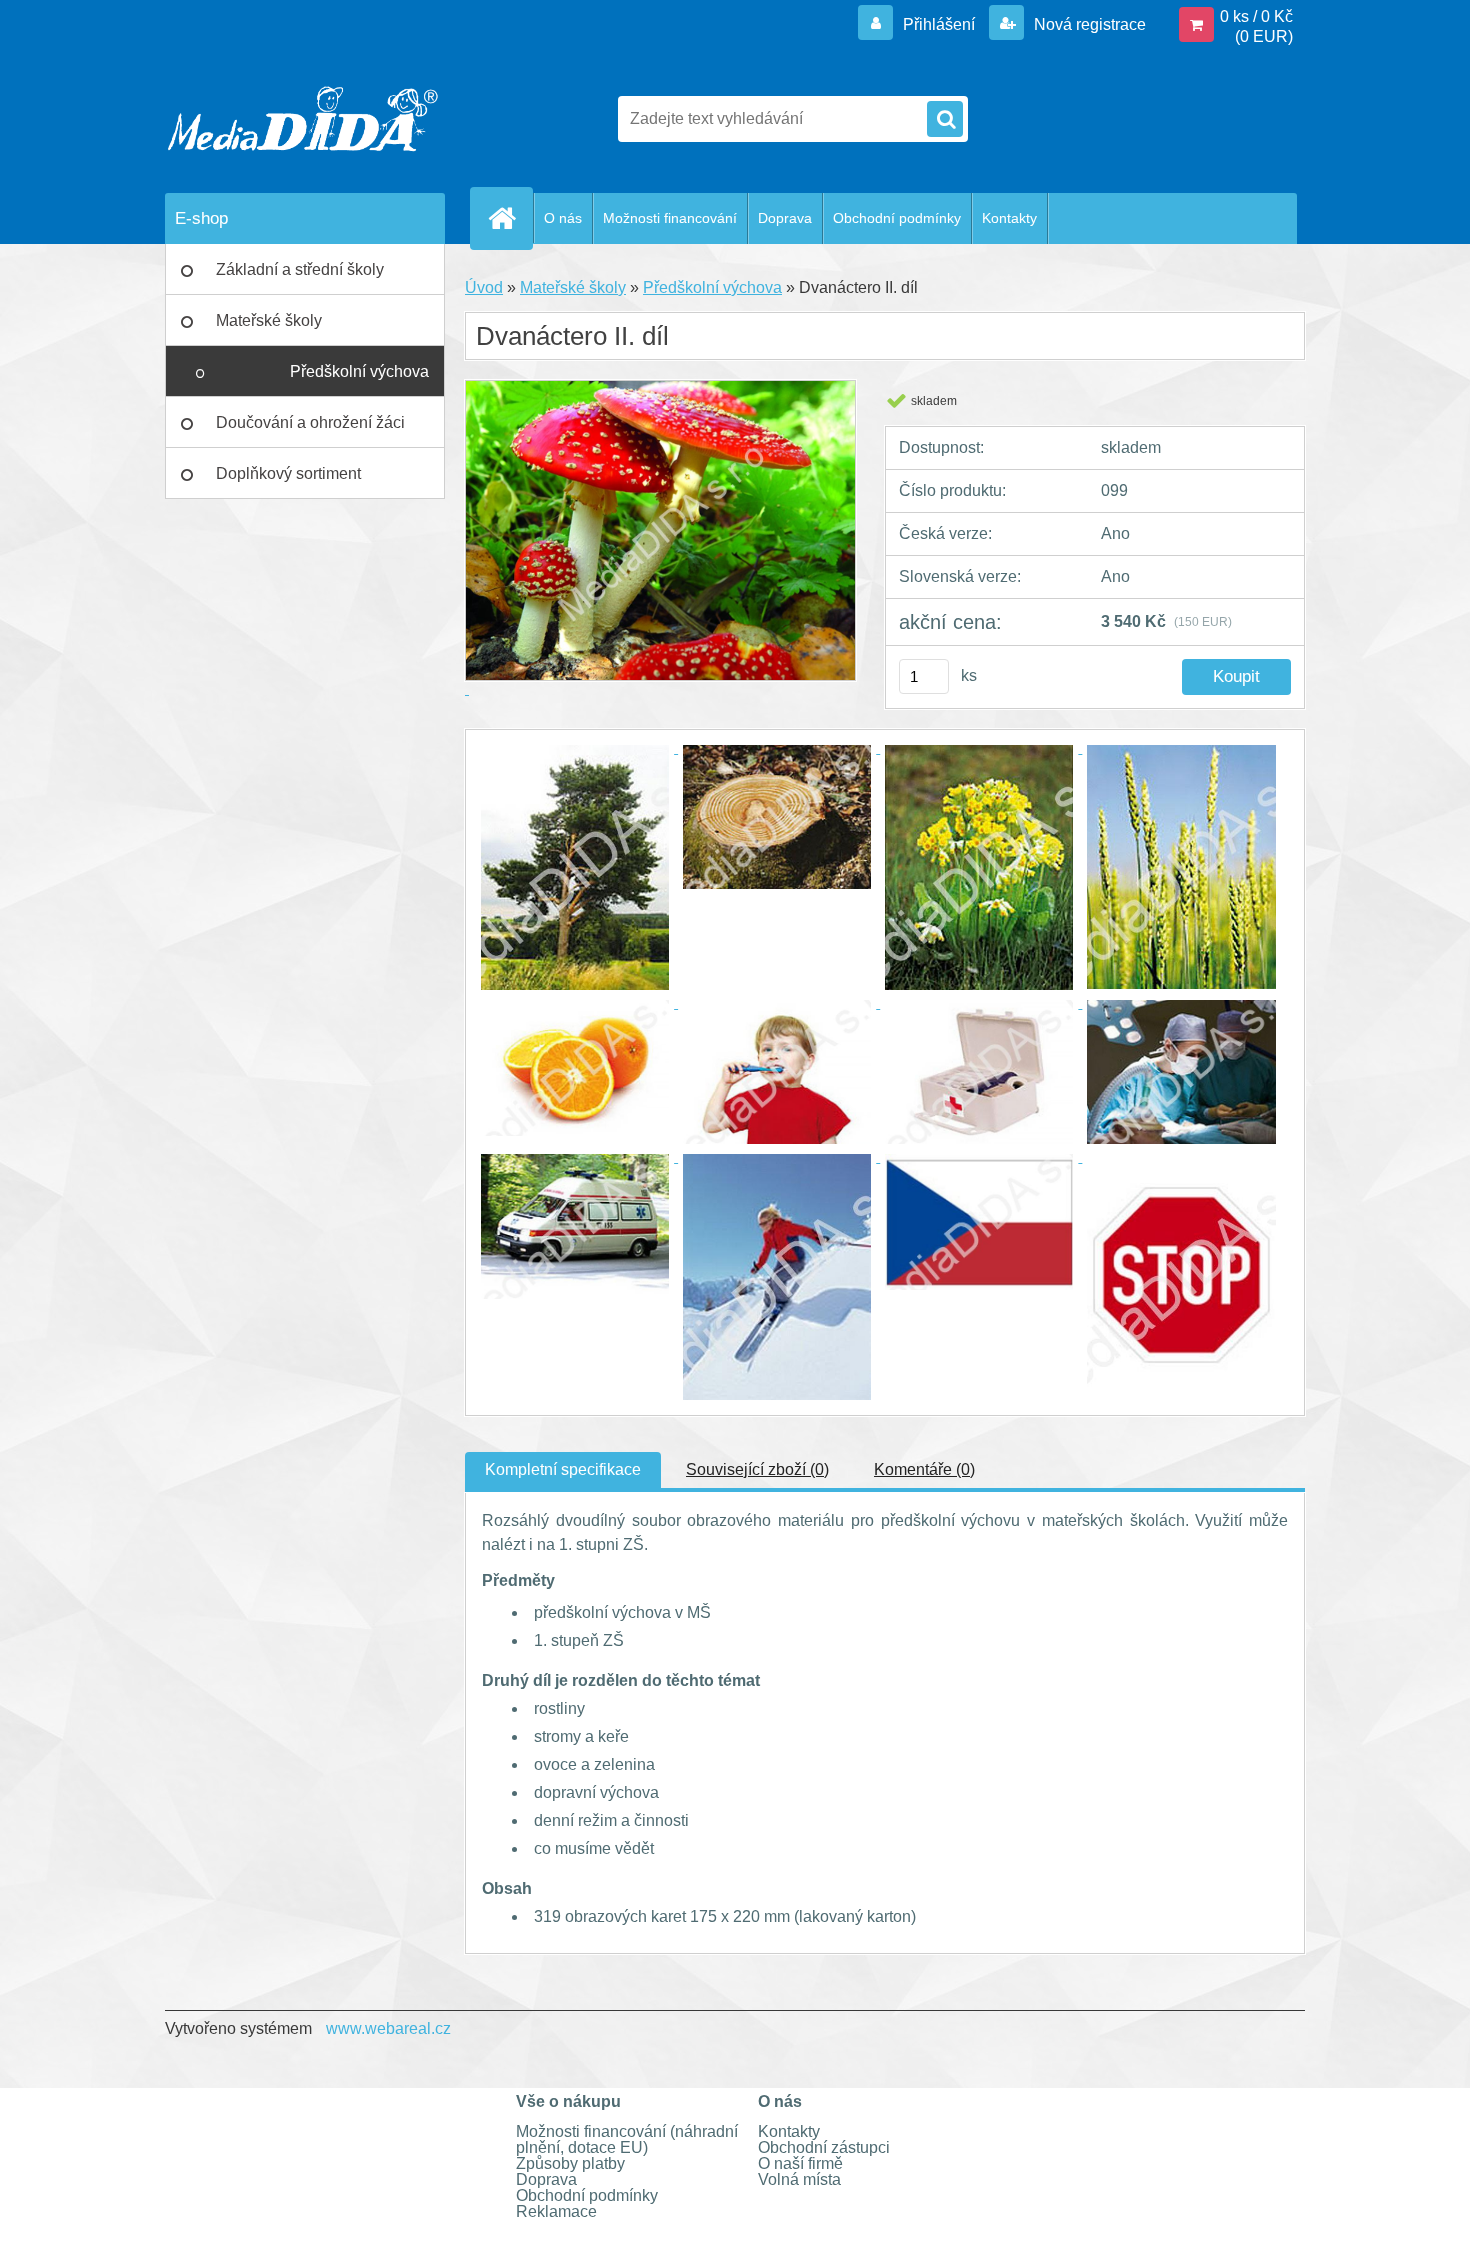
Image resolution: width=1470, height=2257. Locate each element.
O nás (563, 218)
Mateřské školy (269, 320)
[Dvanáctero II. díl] (577, 747)
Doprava (785, 218)
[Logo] (302, 119)
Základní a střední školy (300, 269)
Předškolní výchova (359, 371)
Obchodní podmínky (897, 218)
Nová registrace (1088, 24)
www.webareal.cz (388, 2028)
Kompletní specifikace (563, 1469)
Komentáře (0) (924, 1469)
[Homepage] (510, 218)
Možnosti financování (670, 218)
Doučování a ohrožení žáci (310, 422)
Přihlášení (939, 24)
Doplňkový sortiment (288, 473)
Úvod (484, 287)
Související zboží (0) (757, 1469)
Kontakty (1009, 218)
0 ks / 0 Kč (1256, 16)
